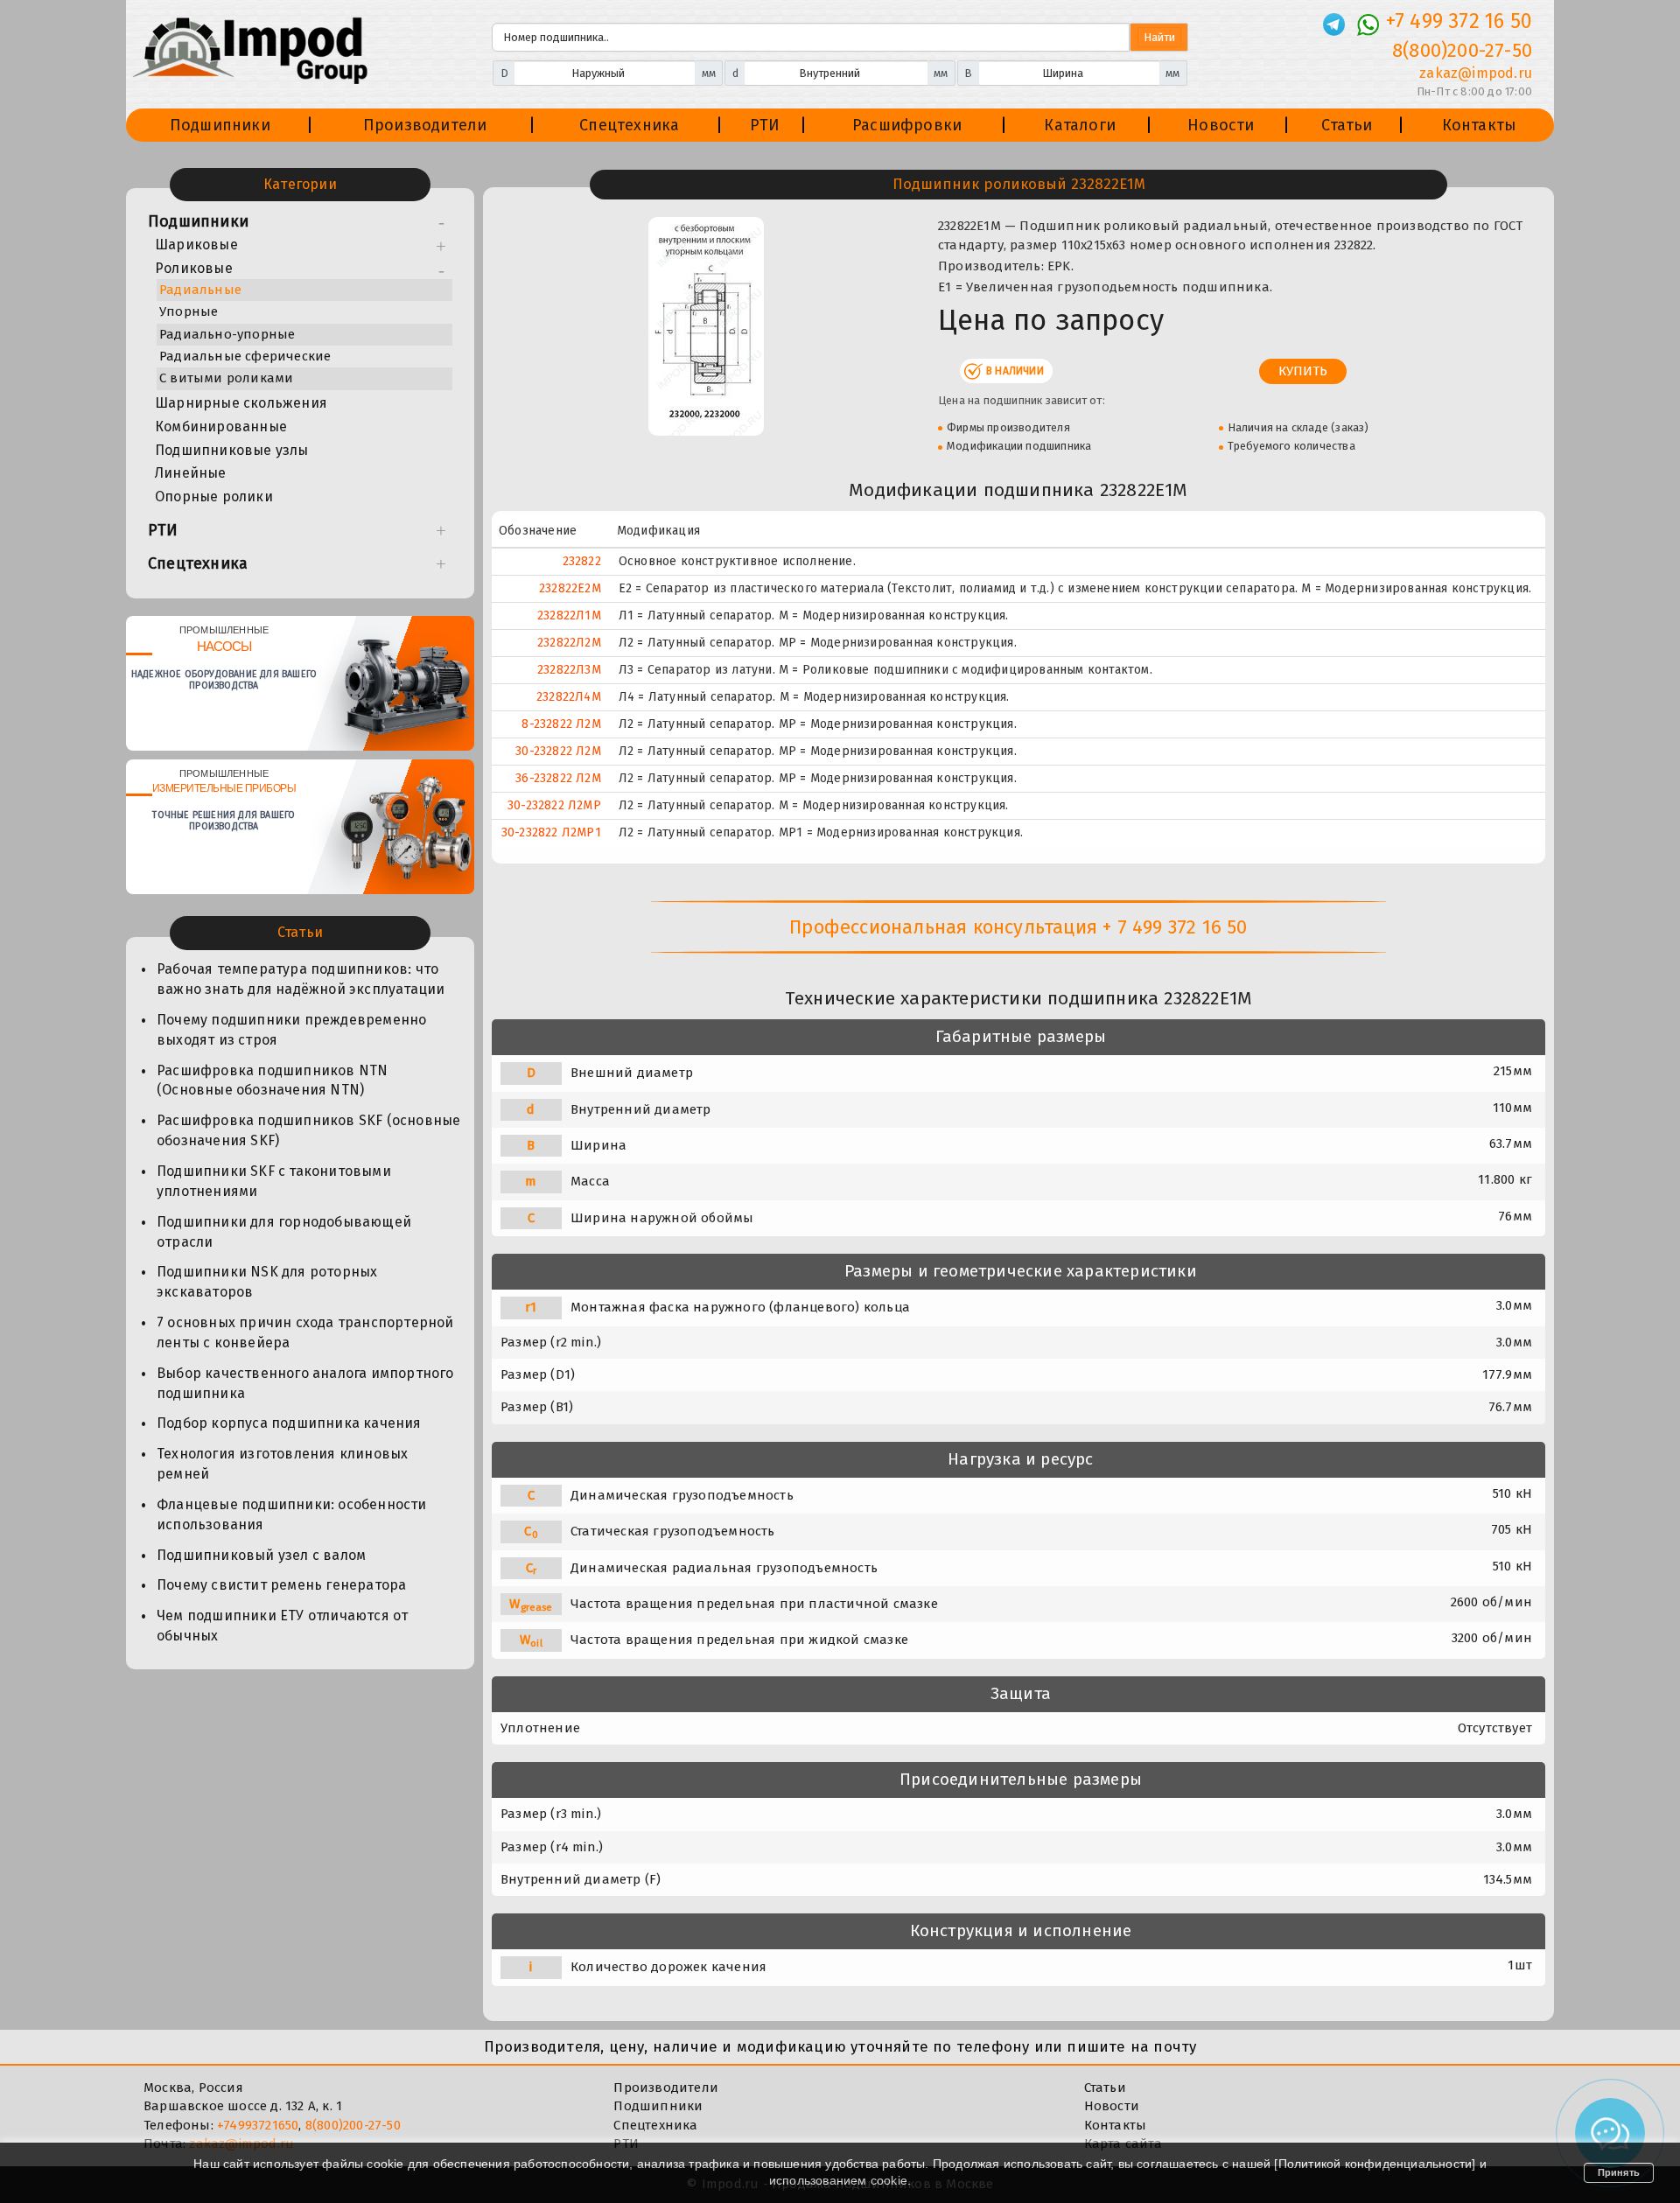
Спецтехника (629, 125)
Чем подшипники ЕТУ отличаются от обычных (282, 1626)
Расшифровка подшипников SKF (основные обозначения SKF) (308, 1130)
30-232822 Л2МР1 (551, 832)
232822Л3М (569, 670)
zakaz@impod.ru (1476, 73)
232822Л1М (569, 615)
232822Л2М (569, 643)
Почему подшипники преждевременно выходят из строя (291, 1030)
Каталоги (1080, 125)
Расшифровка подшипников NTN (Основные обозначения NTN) (272, 1081)
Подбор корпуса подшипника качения (289, 1423)
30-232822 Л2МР (554, 805)
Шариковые (196, 245)
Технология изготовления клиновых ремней (282, 1464)
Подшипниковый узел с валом (261, 1555)
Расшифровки (907, 125)
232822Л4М (569, 697)
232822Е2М (570, 588)
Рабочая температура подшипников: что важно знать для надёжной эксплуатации (301, 979)
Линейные (191, 473)
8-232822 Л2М (561, 724)
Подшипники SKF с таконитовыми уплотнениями (274, 1181)
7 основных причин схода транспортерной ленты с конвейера (305, 1332)
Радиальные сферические (245, 356)
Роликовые (194, 268)
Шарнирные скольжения (241, 403)
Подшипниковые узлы (232, 450)
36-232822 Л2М (558, 778)
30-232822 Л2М (558, 751)
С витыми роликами (226, 378)
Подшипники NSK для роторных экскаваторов (267, 1282)
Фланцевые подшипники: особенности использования (292, 1514)
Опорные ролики (214, 497)
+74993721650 (258, 2125)
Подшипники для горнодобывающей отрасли (284, 1232)
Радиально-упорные (227, 334)
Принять (1619, 2172)
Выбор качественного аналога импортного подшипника (305, 1383)
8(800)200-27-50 (1462, 50)
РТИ (765, 125)
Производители (425, 125)
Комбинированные (221, 427)
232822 (582, 561)
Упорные (189, 311)
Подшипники (220, 125)
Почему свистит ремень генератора (281, 1585)
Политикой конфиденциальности (1375, 2164)
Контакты (1480, 125)
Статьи (1347, 125)
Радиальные (200, 290)
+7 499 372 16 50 (1459, 21)
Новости (1221, 125)
